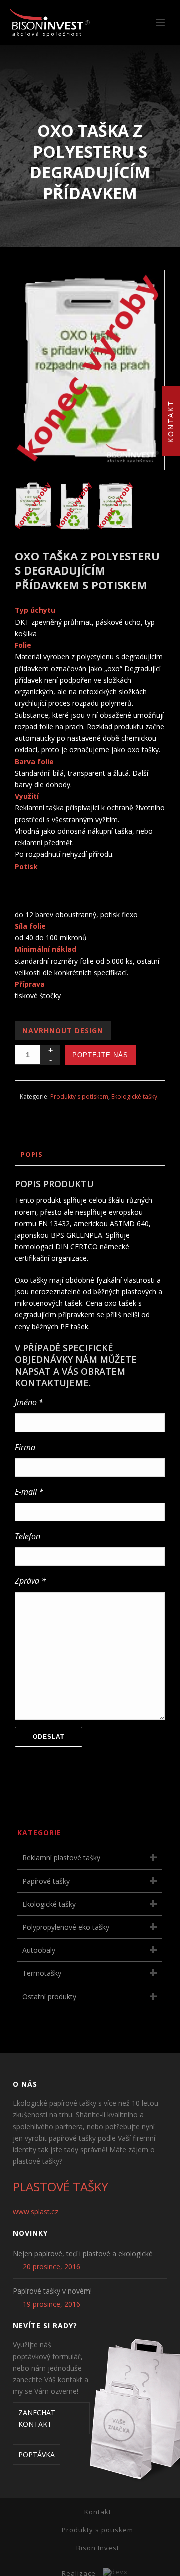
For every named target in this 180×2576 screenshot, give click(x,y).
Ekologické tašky (134, 1097)
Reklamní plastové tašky (61, 1857)
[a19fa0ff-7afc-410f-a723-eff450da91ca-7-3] (75, 506)
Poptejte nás (100, 1055)
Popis (32, 1154)
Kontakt (98, 2512)
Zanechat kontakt (37, 2418)
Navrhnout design (63, 1031)
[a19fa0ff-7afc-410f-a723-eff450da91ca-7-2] (34, 506)
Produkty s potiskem (79, 1097)
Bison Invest (98, 2548)
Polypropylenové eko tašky (66, 1927)
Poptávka (37, 2455)
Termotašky (42, 1973)
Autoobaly (39, 1950)
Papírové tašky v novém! (52, 2291)
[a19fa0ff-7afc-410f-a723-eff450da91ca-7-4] (116, 506)
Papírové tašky (46, 1881)
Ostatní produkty (49, 1997)
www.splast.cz (36, 2212)
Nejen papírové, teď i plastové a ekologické (83, 2254)
